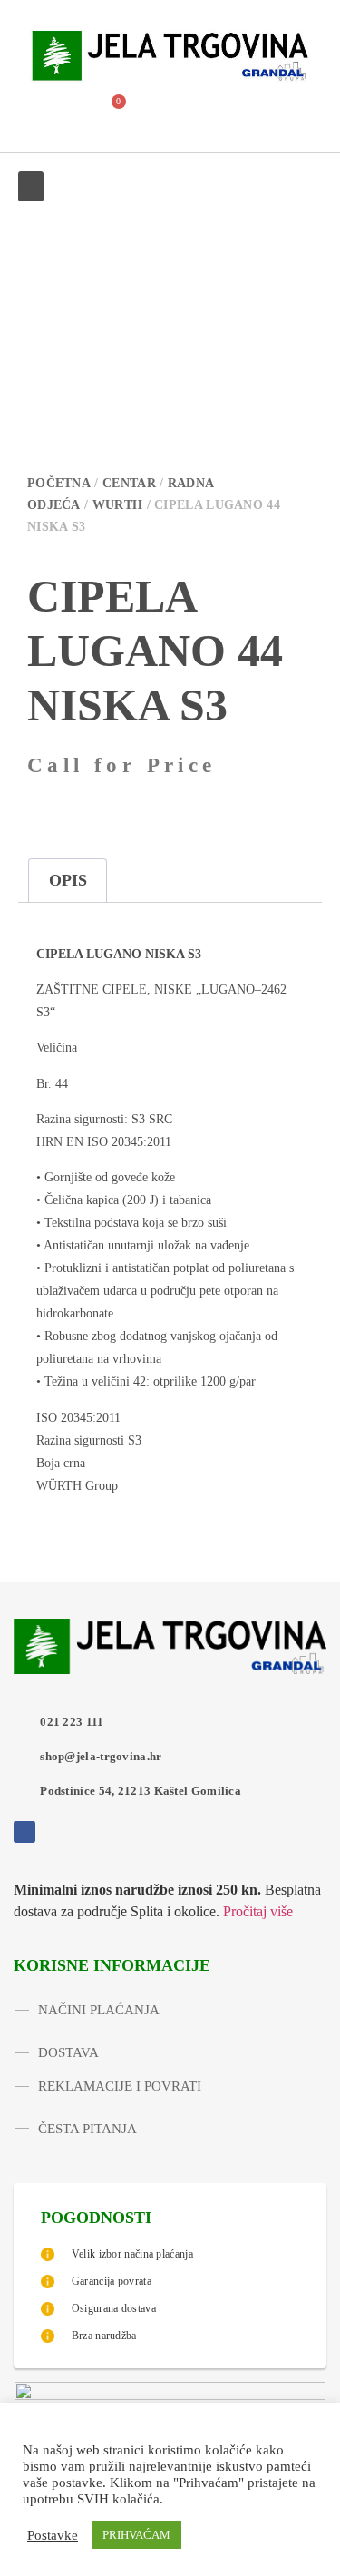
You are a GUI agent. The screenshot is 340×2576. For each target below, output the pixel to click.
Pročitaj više (258, 1911)
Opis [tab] (68, 880)
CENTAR (129, 483)
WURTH (118, 505)
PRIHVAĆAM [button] (136, 2535)
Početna (59, 483)
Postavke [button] (53, 2535)
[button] (63, 113)
